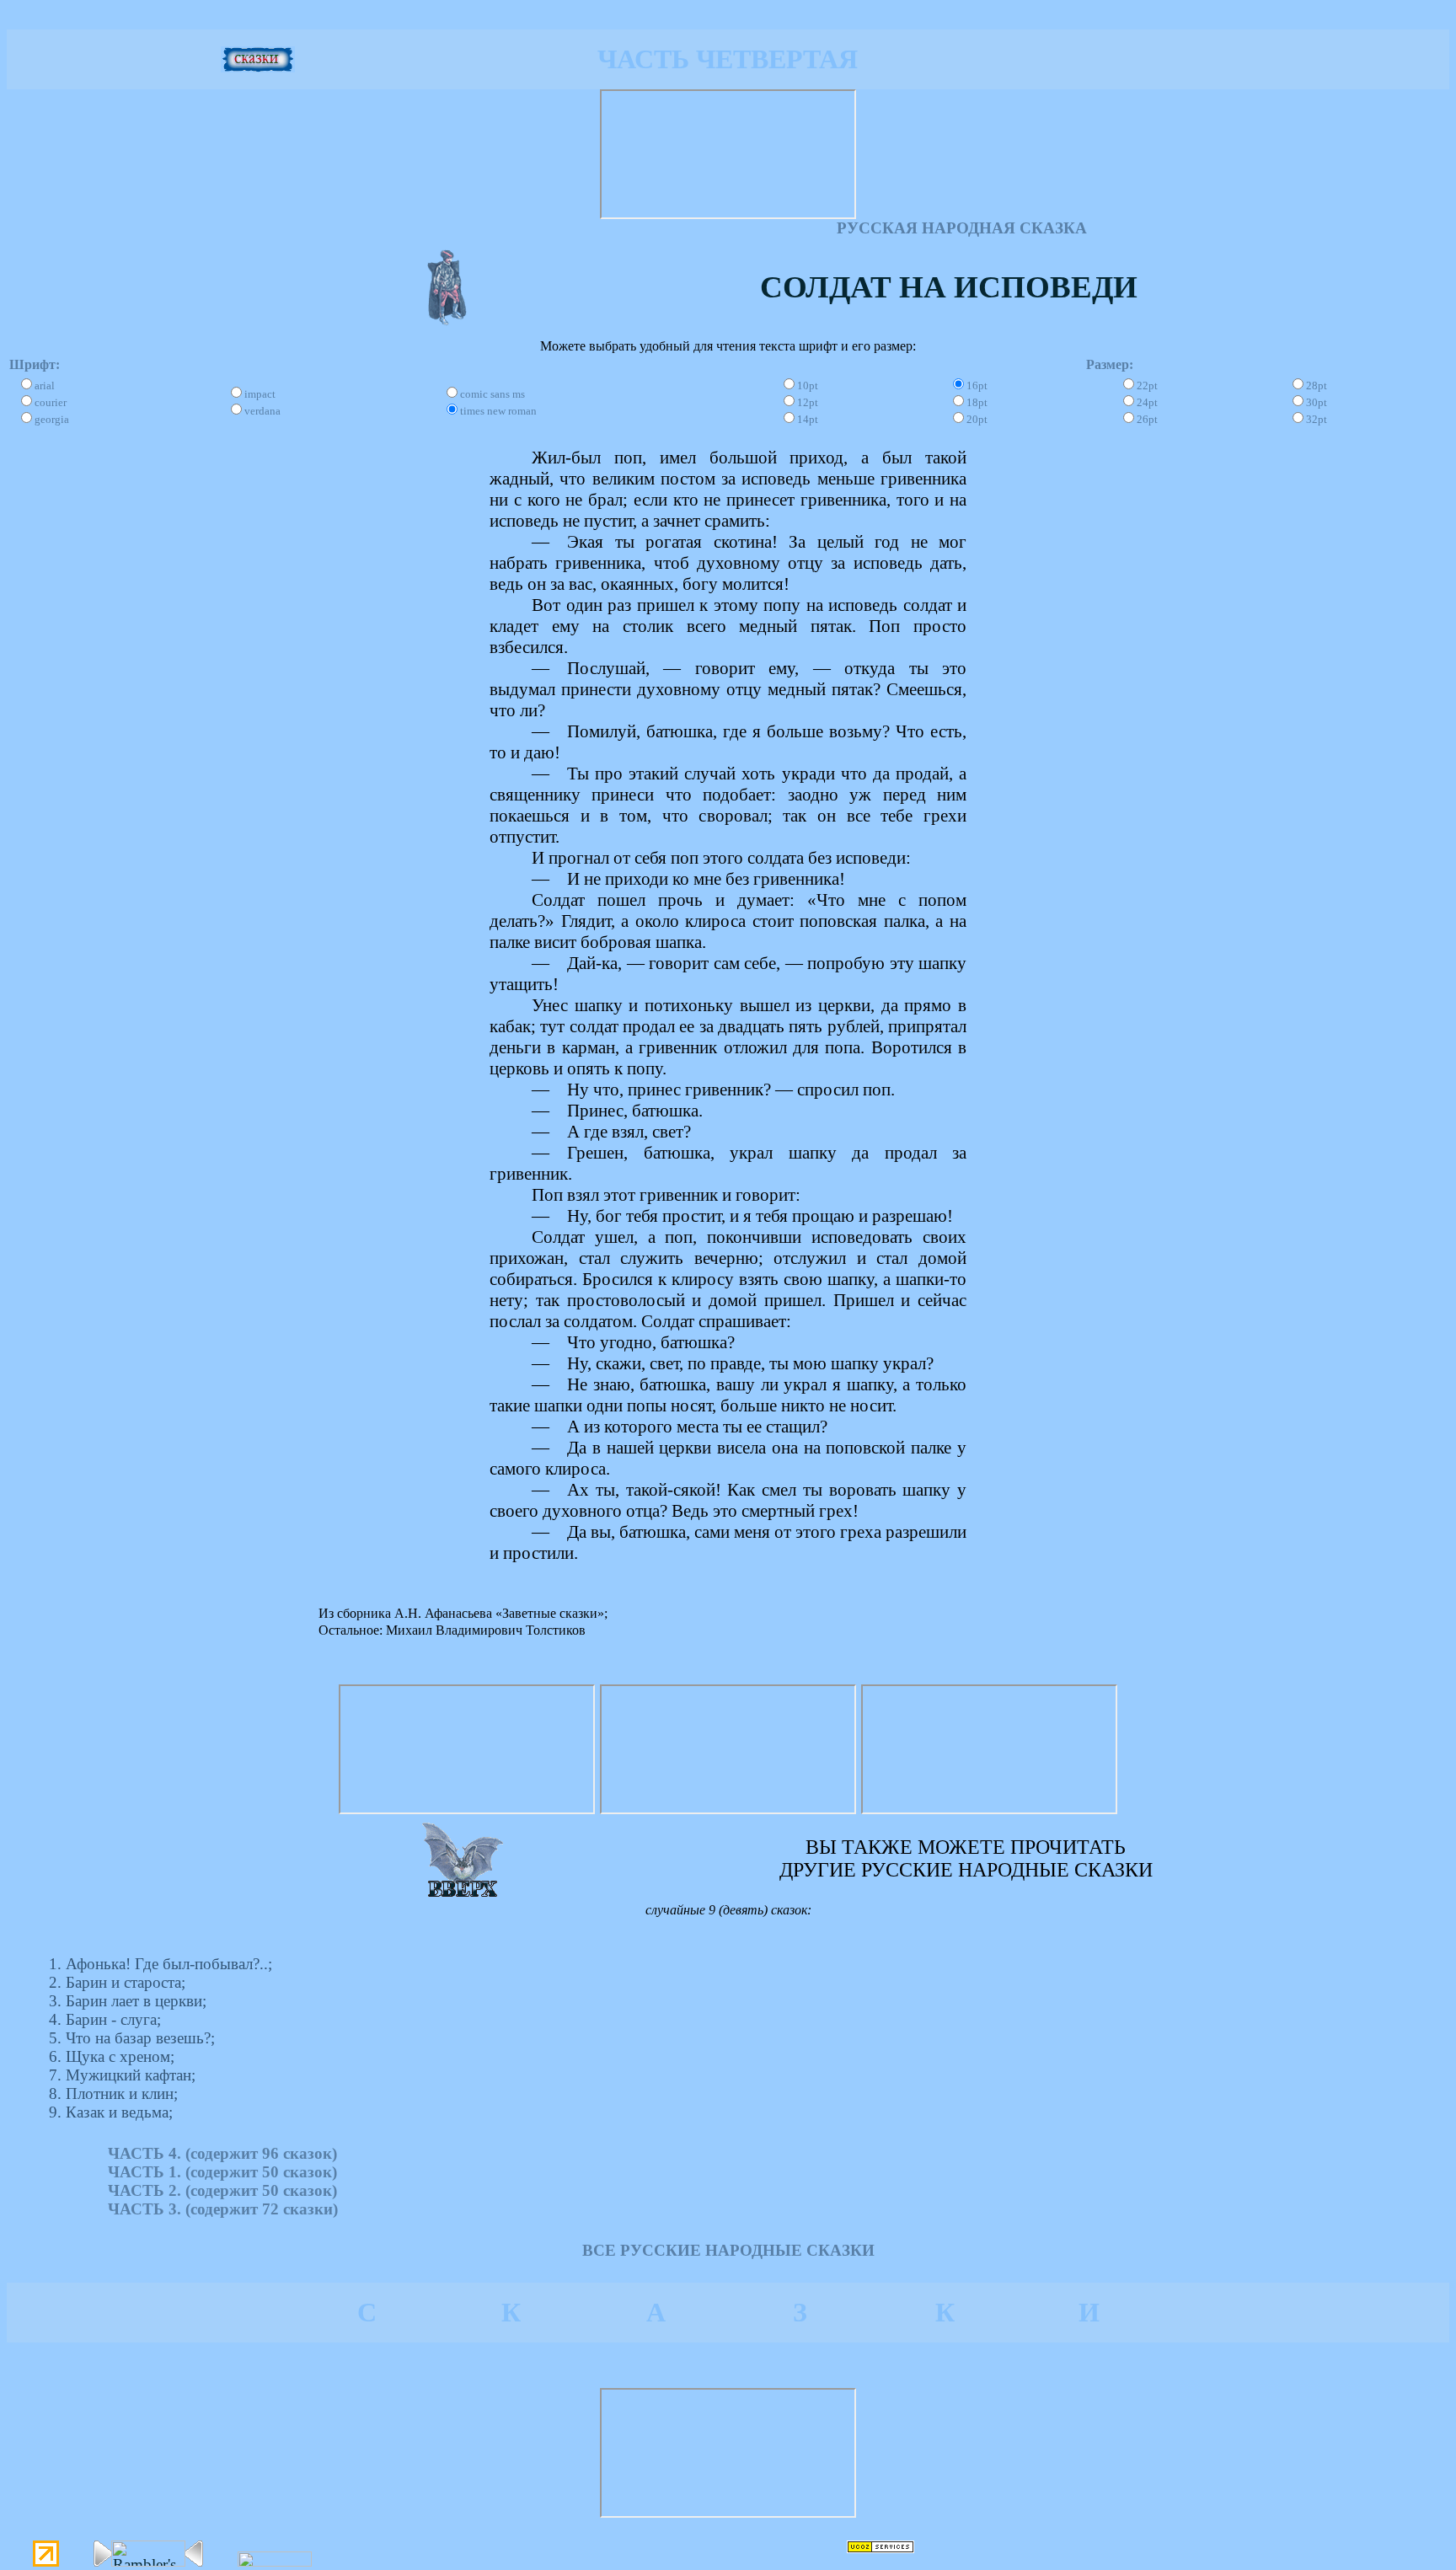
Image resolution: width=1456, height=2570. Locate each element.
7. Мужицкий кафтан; (122, 2075)
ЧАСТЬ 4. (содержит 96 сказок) (222, 2153)
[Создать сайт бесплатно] (881, 2548)
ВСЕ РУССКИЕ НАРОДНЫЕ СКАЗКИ (728, 2250)
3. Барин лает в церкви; (128, 2001)
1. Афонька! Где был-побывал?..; (161, 1964)
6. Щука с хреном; (112, 2056)
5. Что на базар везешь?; (132, 2038)
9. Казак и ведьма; (111, 2112)
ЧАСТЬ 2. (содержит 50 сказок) (222, 2190)
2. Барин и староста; (117, 1982)
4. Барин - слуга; (105, 2019)
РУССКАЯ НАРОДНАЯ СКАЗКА (962, 228)
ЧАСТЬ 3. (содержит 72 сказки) (223, 2209)
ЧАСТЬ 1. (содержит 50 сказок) (222, 2172)
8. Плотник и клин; (113, 2093)
